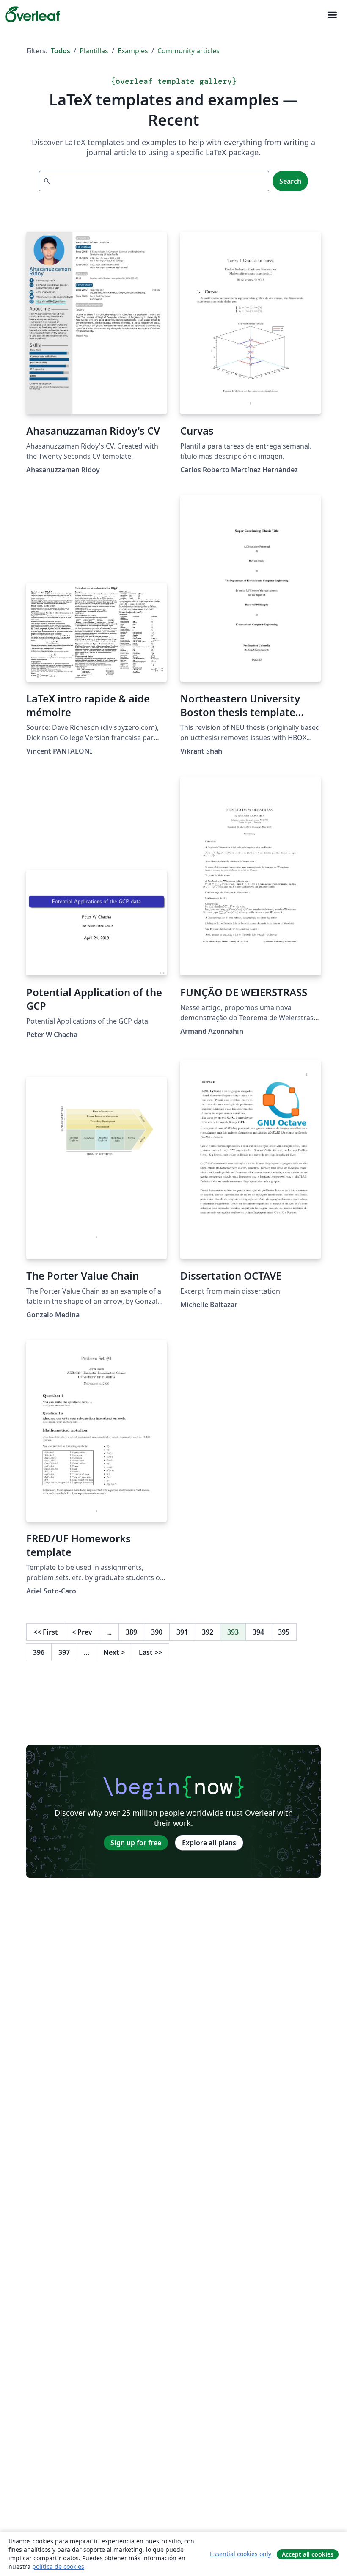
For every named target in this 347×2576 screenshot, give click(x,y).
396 (39, 1652)
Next (114, 1652)
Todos (61, 51)
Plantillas (94, 51)
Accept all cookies (308, 2554)
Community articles (189, 51)
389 (131, 1632)
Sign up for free (136, 1843)
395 (284, 1632)
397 (64, 1652)
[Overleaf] (33, 14)
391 (182, 1632)
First (46, 1632)
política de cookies (58, 2566)
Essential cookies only (241, 2554)
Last (150, 1652)
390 (157, 1632)
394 (258, 1632)
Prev (82, 1632)
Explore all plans (209, 1843)
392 (208, 1632)
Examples (133, 51)
